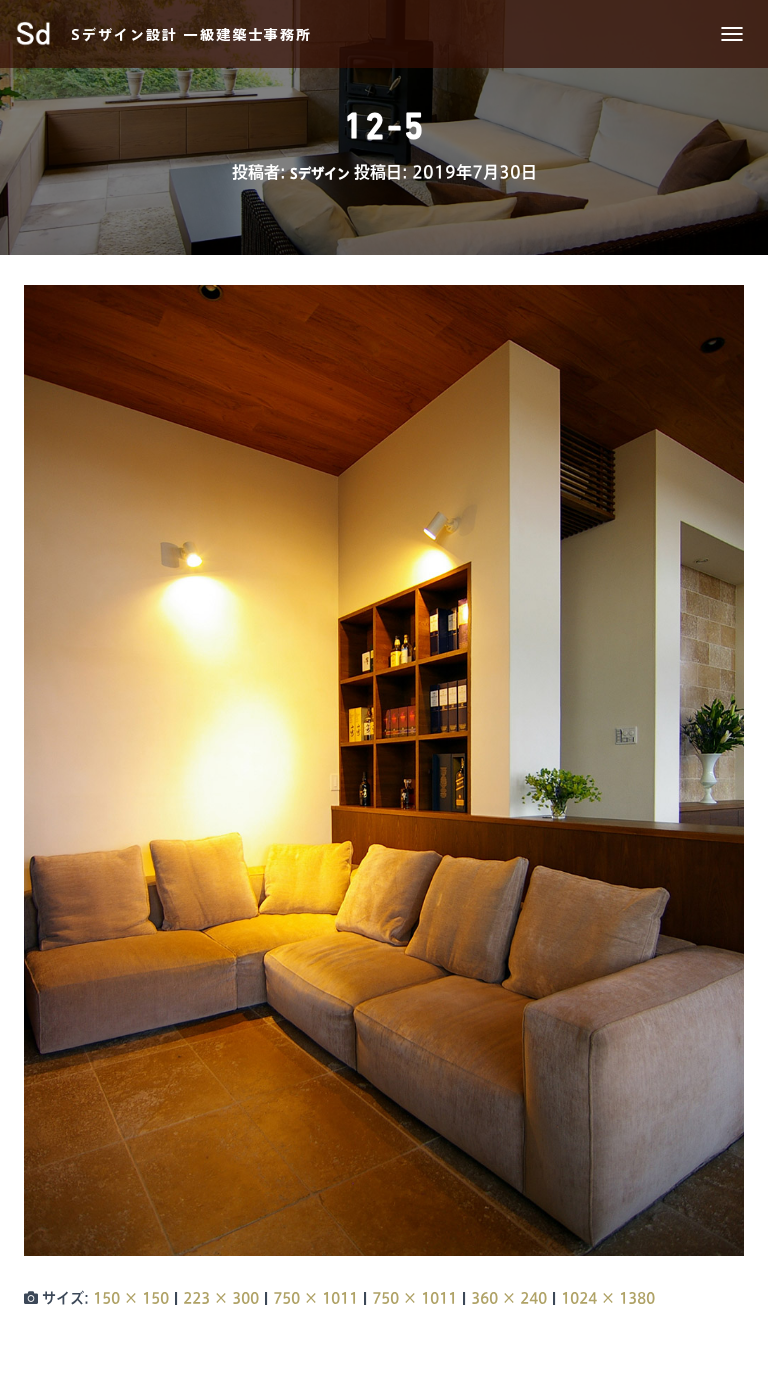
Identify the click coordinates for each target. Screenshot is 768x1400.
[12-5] (384, 770)
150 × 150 (131, 1298)
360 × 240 (509, 1298)
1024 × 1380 (608, 1298)
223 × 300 (221, 1298)
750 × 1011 (315, 1298)
